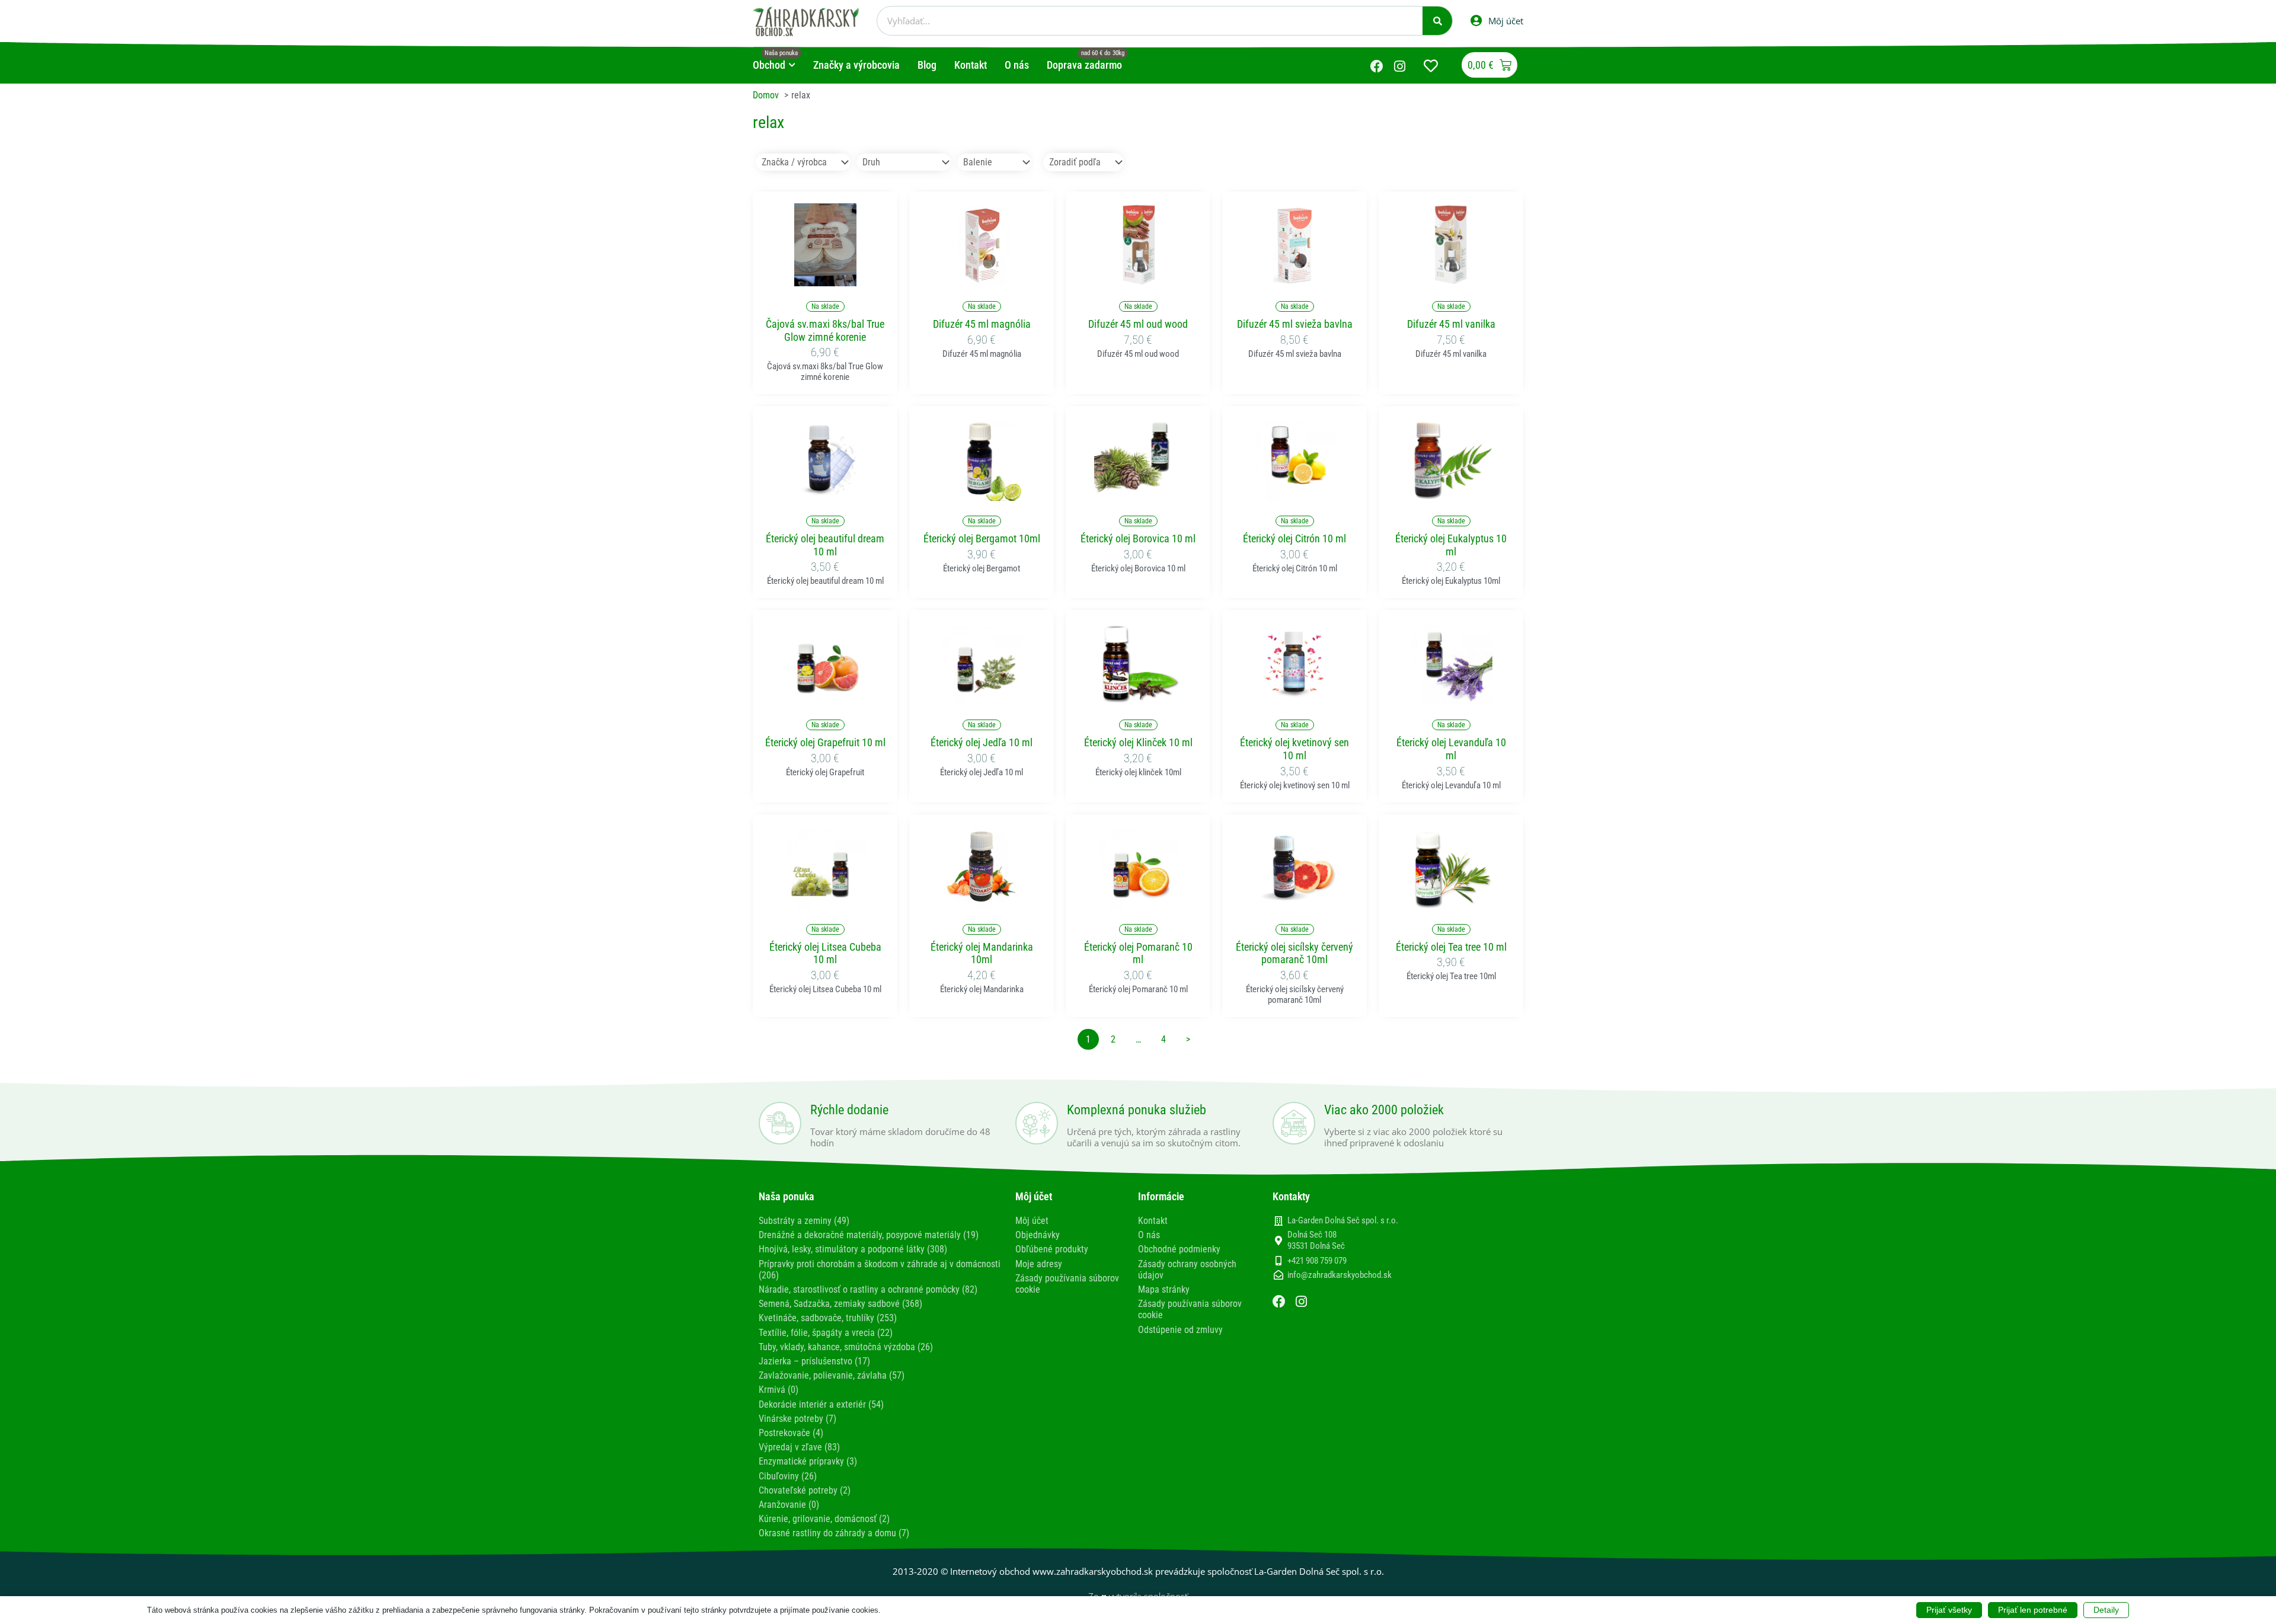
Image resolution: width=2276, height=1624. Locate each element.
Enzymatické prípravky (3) (808, 1461)
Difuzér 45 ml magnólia (982, 324)
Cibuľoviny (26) (788, 1476)
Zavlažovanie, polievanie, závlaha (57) (832, 1375)
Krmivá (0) (779, 1390)
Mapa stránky (1164, 1289)
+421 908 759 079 (1317, 1261)
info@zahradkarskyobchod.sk (1340, 1275)
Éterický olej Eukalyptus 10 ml (1451, 545)
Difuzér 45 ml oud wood (1138, 324)
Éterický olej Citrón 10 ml (1294, 538)
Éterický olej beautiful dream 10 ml (825, 545)
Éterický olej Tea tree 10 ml (1451, 947)
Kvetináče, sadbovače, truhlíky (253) (828, 1318)
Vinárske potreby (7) (797, 1419)
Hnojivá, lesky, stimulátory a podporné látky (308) (853, 1249)
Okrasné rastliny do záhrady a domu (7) (834, 1533)
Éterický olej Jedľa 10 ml (982, 742)
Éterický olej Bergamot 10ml (982, 538)
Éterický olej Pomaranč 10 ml (1138, 953)
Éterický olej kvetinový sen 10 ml (1294, 749)
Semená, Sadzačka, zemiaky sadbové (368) (840, 1304)
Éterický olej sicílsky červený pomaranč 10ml (1294, 953)
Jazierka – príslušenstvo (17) (814, 1361)
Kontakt (1153, 1221)
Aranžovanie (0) (789, 1505)
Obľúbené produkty (1052, 1249)
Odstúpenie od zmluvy (1180, 1330)
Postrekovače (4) (791, 1433)
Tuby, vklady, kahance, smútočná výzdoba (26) (846, 1347)
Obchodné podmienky (1179, 1249)
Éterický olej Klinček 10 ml (1138, 742)
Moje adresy (1039, 1264)
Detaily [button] (2106, 1610)
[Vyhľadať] (1437, 21)
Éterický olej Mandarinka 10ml (982, 953)
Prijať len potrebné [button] (2033, 1610)
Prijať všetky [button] (1949, 1610)
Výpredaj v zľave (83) (799, 1447)
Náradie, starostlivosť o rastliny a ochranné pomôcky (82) (868, 1289)
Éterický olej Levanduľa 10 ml (1451, 749)
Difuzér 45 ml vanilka (1451, 324)
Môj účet (1032, 1221)
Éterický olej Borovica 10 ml (1138, 538)
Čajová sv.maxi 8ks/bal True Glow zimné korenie (825, 330)
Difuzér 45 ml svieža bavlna (1295, 324)
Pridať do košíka (825, 279)
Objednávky (1038, 1235)
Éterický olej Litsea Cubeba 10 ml (825, 953)
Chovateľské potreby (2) (805, 1490)
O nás (1149, 1235)
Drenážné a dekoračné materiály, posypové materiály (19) (869, 1235)
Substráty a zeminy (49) (804, 1221)
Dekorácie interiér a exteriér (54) (821, 1404)
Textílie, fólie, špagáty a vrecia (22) (826, 1333)
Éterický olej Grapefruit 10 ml (825, 742)
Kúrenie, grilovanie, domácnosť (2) (824, 1519)
